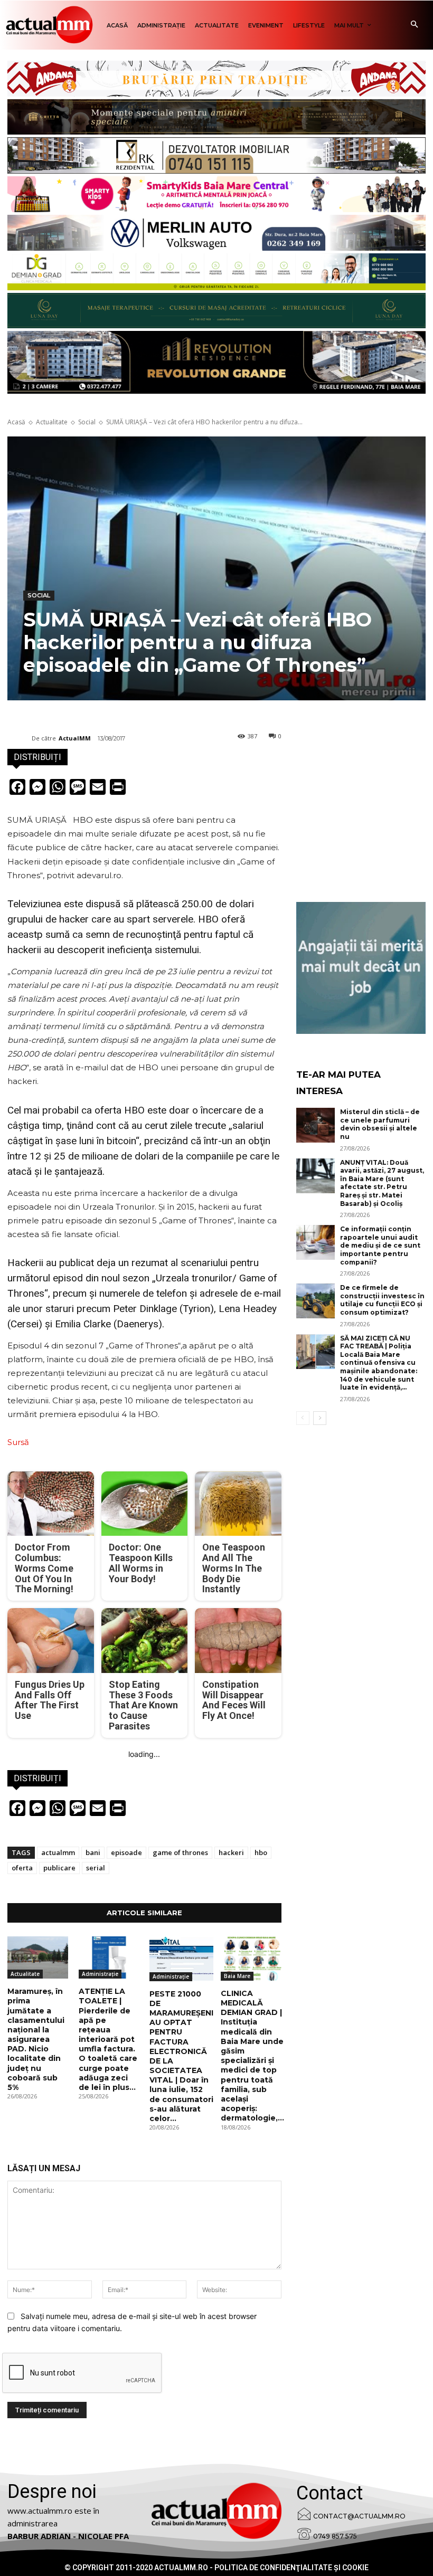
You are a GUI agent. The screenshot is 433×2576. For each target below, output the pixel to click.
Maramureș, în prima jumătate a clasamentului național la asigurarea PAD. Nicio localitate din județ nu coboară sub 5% (36, 2039)
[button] (414, 25)
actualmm (58, 1852)
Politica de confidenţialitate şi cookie (291, 2568)
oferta (22, 1868)
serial (96, 1868)
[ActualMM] (20, 738)
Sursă (18, 1442)
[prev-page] (303, 1418)
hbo (261, 1852)
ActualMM (75, 738)
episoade (126, 1852)
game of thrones (180, 1852)
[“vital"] (361, 968)
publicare (59, 1868)
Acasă (16, 422)
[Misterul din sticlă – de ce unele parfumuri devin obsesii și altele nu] (316, 1125)
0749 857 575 (335, 2536)
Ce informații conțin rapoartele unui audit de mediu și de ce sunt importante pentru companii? (380, 1245)
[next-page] (320, 1418)
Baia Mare (237, 1976)
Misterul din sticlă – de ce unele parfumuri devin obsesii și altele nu (380, 1124)
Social (87, 422)
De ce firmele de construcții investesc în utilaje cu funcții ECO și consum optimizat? (382, 1300)
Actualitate (52, 422)
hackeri (231, 1852)
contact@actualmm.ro (359, 2516)
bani (93, 1852)
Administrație (100, 1974)
